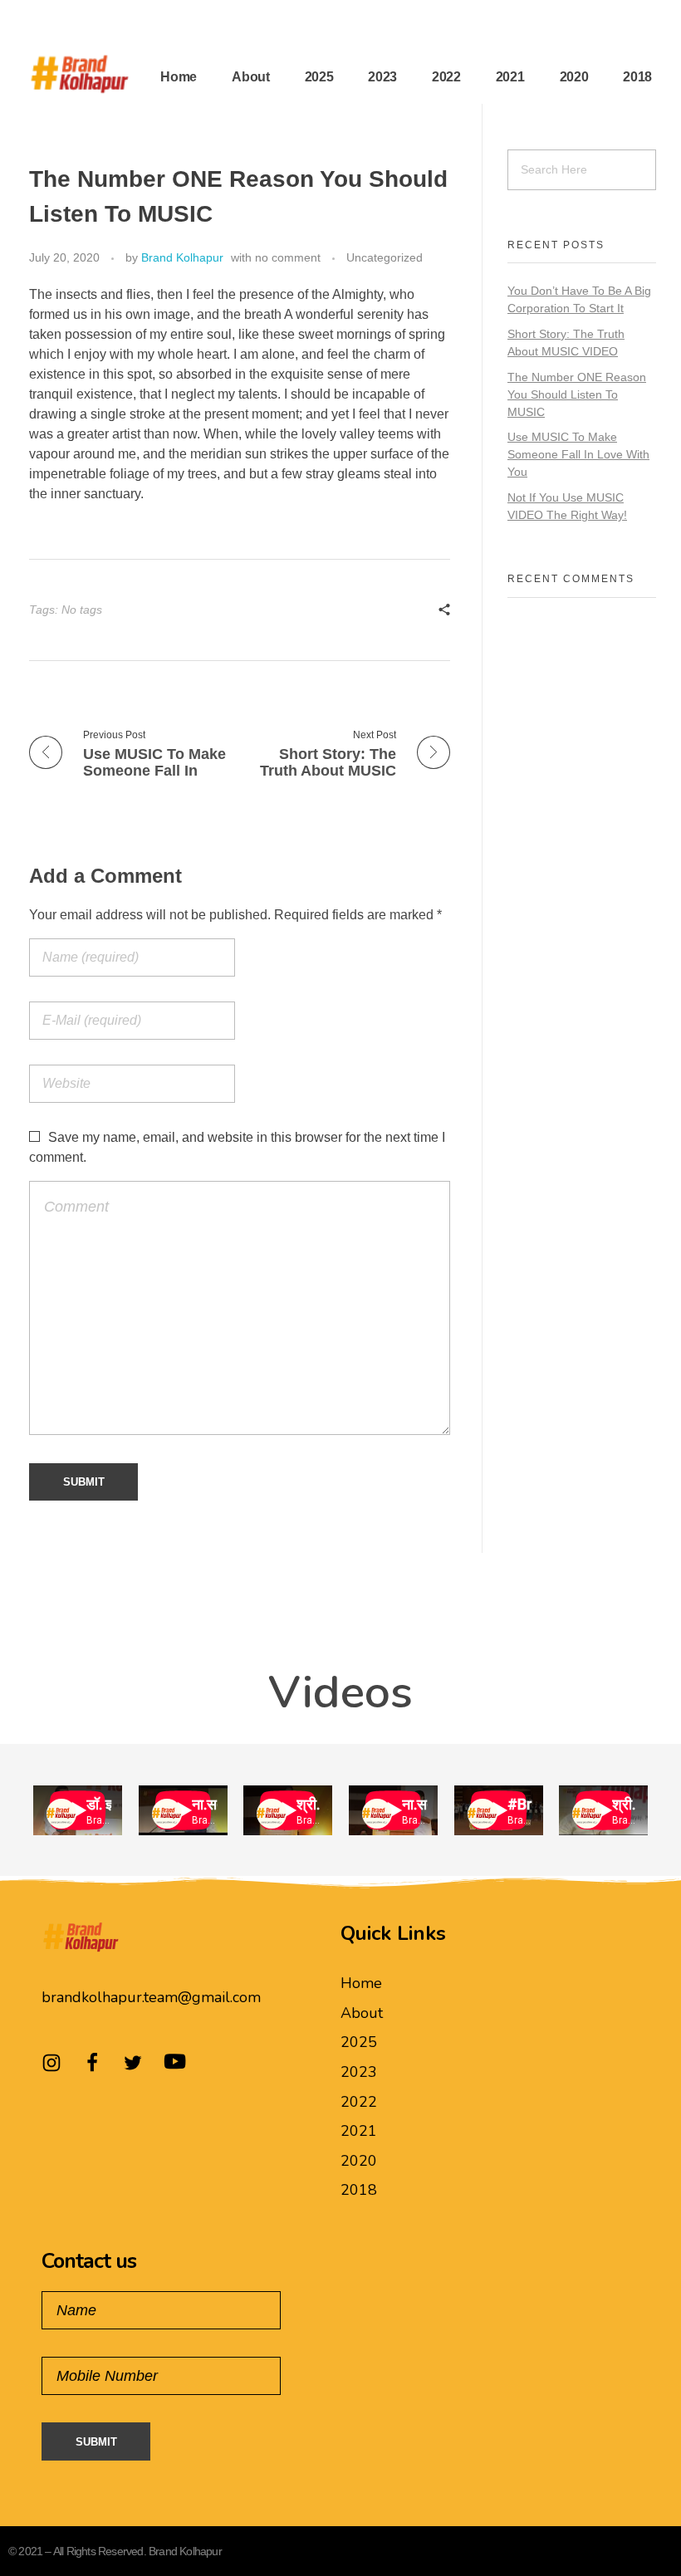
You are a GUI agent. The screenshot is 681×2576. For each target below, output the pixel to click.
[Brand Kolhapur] (79, 74)
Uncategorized (385, 257)
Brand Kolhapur (182, 257)
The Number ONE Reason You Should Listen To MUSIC (577, 394)
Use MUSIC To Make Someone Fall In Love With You (578, 454)
